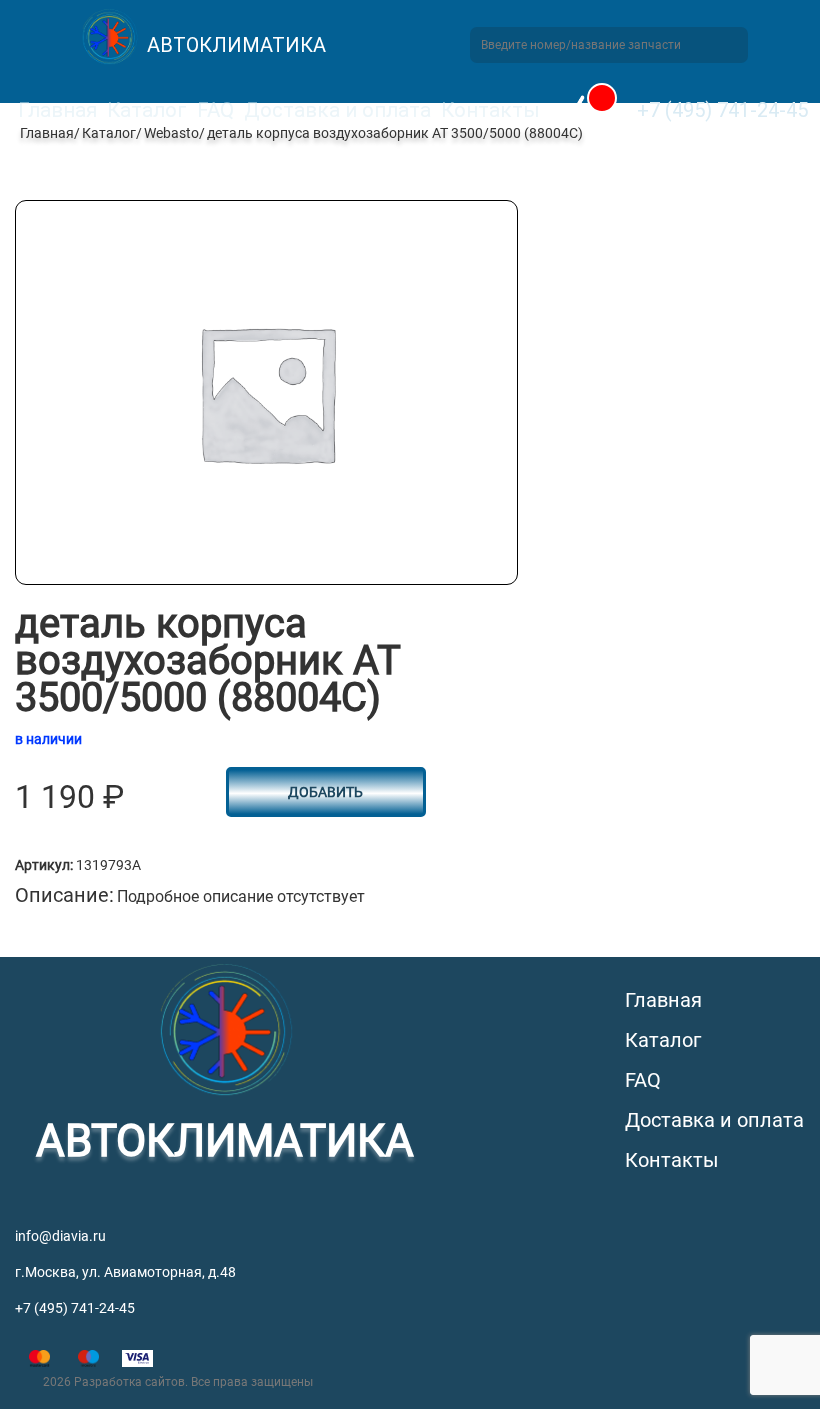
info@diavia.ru (60, 1236)
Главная (57, 110)
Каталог (147, 110)
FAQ (215, 110)
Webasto (171, 133)
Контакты (490, 110)
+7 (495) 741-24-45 (722, 110)
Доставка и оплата (337, 110)
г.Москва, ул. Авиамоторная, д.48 (125, 1272)
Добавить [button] (325, 792)
